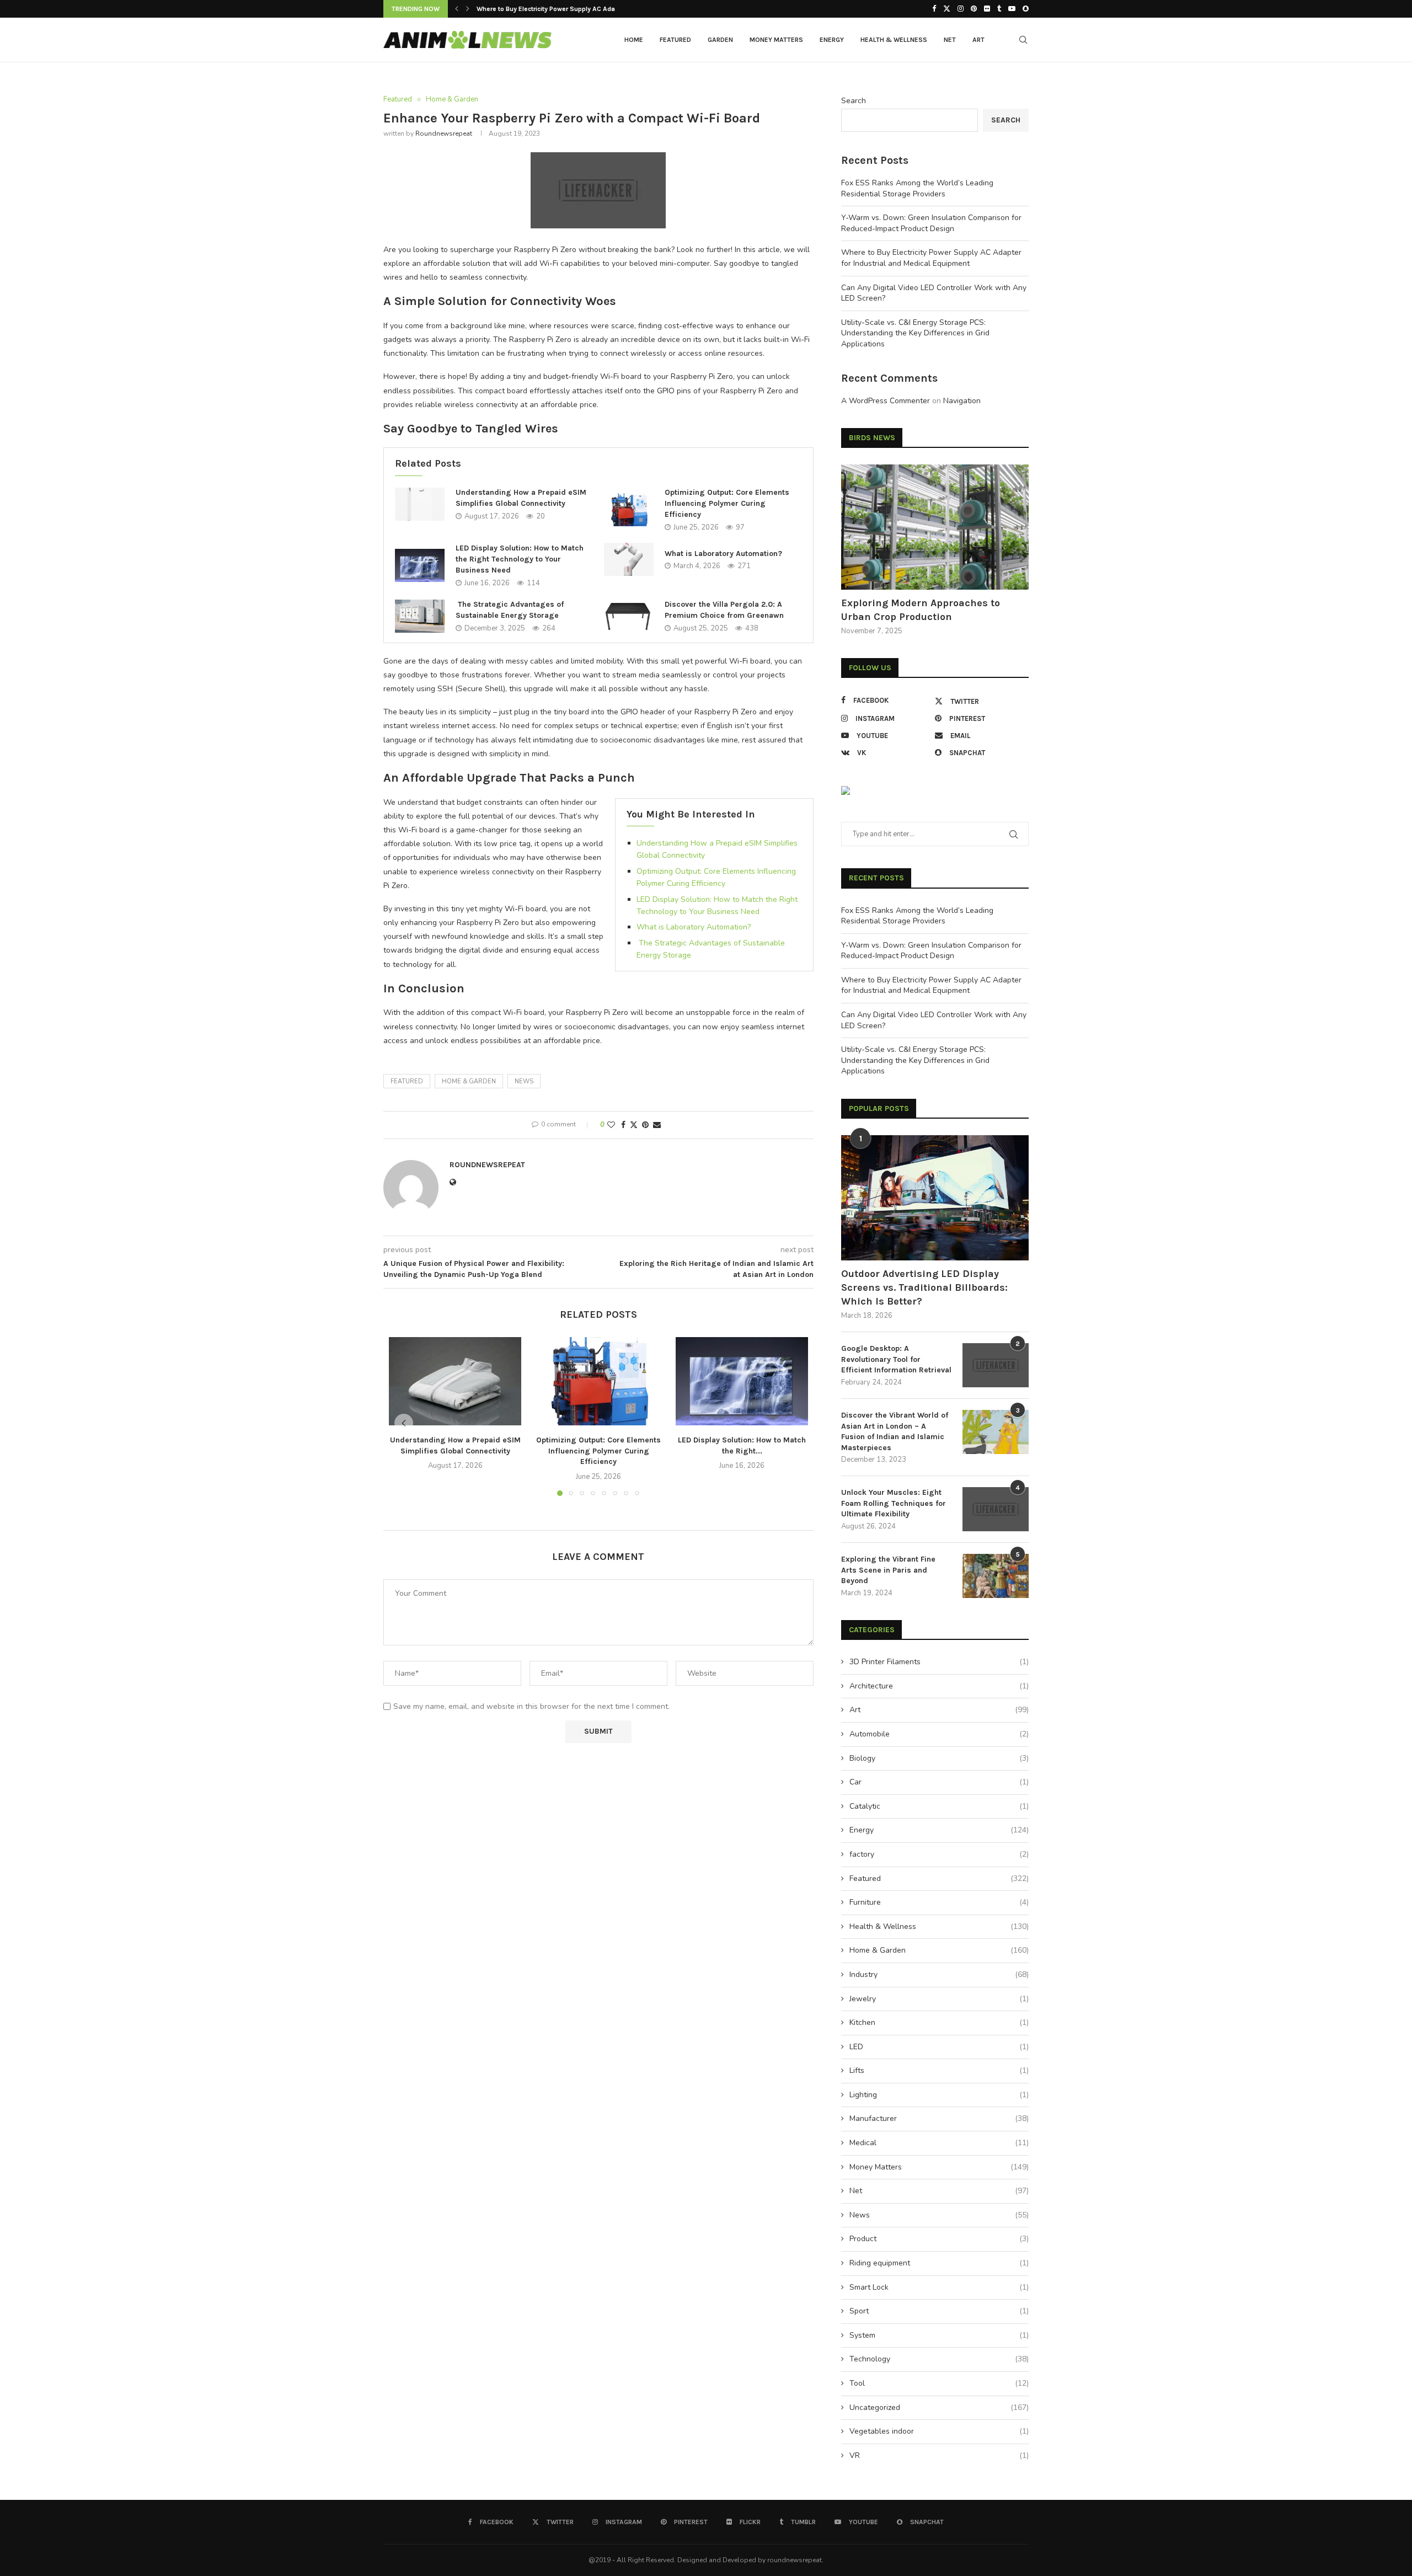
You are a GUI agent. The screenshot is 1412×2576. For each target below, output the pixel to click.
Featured (675, 40)
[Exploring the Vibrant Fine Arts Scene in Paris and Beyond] (996, 1576)
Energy (832, 40)
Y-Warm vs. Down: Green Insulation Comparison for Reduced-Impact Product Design (931, 223)
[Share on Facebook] (623, 1125)
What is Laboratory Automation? (723, 554)
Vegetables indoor (939, 2431)
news (524, 1081)
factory (939, 1854)
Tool (939, 2383)
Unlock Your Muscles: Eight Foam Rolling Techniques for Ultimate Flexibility (894, 1503)
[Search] (1023, 40)
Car (939, 1782)
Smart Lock (939, 2287)
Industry (939, 1974)
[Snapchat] (1026, 9)
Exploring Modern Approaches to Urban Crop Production (921, 610)
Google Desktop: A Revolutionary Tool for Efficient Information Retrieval (896, 1359)
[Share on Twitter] (634, 1125)
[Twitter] (947, 9)
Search (854, 101)
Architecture (939, 1686)
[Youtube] (1012, 9)
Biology (939, 1758)
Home (634, 40)
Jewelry (939, 1999)
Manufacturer (939, 2118)
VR (939, 2455)
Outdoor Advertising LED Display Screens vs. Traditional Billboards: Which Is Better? (924, 1287)
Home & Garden (469, 1081)
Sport (939, 2311)
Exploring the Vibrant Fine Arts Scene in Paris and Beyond (888, 1570)
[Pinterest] (974, 9)
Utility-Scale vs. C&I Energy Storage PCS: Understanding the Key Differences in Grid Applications (915, 333)
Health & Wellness (894, 40)
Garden (720, 40)
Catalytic (939, 1806)
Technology (939, 2359)
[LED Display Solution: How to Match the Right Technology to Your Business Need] (420, 565)
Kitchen (939, 2022)
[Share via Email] (657, 1125)
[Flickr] (987, 9)
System (939, 2335)
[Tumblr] (999, 9)
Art (978, 40)
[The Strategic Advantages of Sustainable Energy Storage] (420, 616)
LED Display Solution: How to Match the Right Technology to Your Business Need (520, 559)
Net (950, 40)
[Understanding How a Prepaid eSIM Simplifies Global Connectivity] (420, 504)
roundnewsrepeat (444, 133)
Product (939, 2239)
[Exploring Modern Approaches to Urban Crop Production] (935, 527)
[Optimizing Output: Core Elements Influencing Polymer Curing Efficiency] (629, 510)
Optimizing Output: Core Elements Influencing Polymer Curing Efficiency (727, 503)
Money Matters (776, 40)
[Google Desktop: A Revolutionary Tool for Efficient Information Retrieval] (996, 1365)
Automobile (939, 1734)
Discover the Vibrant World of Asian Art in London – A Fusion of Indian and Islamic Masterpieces (895, 1431)
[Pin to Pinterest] (645, 1125)
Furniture (939, 1902)
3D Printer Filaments (939, 1662)
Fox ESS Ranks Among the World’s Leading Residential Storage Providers (917, 188)
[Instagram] (961, 9)
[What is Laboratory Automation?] (629, 559)
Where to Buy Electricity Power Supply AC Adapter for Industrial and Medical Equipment (931, 258)
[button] (457, 9)
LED (939, 2047)
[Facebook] (934, 9)
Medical (939, 2143)
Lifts (939, 2070)
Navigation (962, 401)
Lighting (939, 2095)
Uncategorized (939, 2407)
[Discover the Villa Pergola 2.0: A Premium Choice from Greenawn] (629, 616)
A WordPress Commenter (886, 401)
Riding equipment (939, 2263)
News (939, 2215)
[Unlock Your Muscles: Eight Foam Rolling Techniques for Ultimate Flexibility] (996, 1509)
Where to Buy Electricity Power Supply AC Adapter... (554, 9)
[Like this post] (611, 1125)
